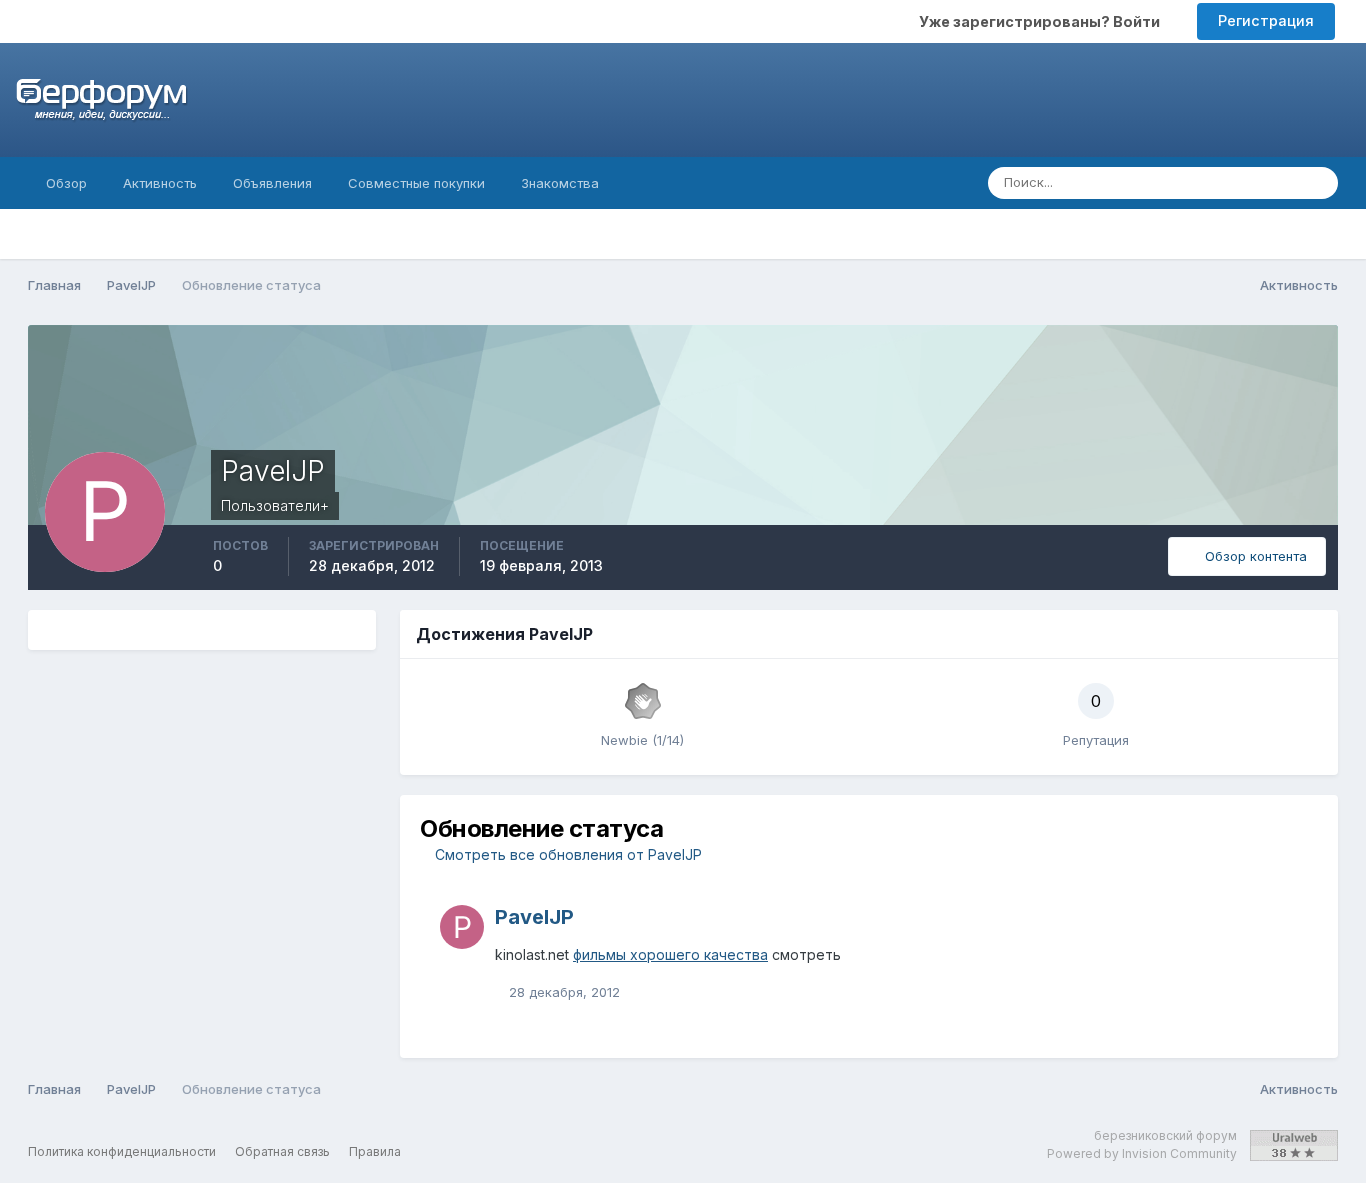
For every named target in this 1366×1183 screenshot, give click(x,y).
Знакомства (560, 183)
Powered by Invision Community (1142, 1153)
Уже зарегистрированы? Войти (1042, 21)
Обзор (66, 183)
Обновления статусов (1203, 182)
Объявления (272, 183)
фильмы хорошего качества (670, 954)
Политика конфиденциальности (122, 1151)
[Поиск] (1317, 183)
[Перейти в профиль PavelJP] (462, 927)
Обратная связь (282, 1151)
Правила (375, 1151)
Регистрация (1266, 20)
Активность (160, 183)
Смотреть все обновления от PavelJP (566, 854)
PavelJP (534, 917)
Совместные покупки (416, 183)
